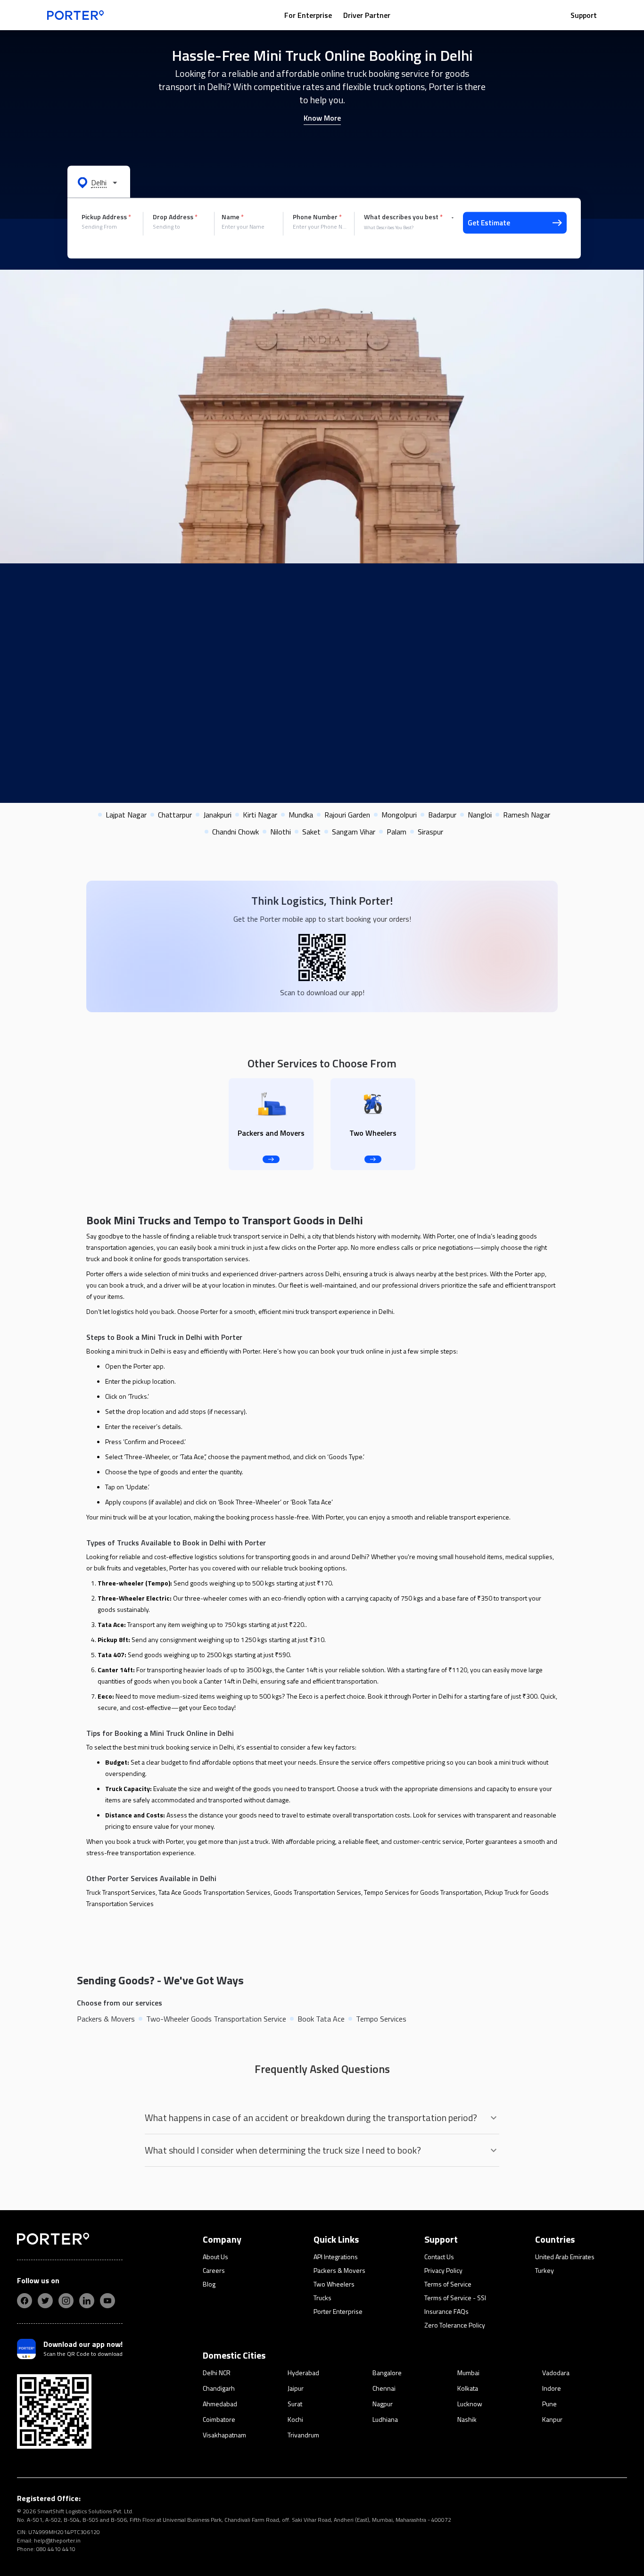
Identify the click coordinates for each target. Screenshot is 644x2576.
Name (233, 217)
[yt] (107, 2301)
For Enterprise (308, 15)
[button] (99, 182)
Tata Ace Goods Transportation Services (215, 1892)
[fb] (25, 2301)
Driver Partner (367, 15)
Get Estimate (489, 223)
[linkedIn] (87, 2301)
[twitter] (45, 2301)
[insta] (66, 2301)
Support (584, 15)
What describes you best (403, 217)
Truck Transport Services (121, 1892)
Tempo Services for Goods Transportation (423, 1892)
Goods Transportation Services (317, 1892)
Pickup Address (106, 217)
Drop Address (175, 217)
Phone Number (317, 217)
